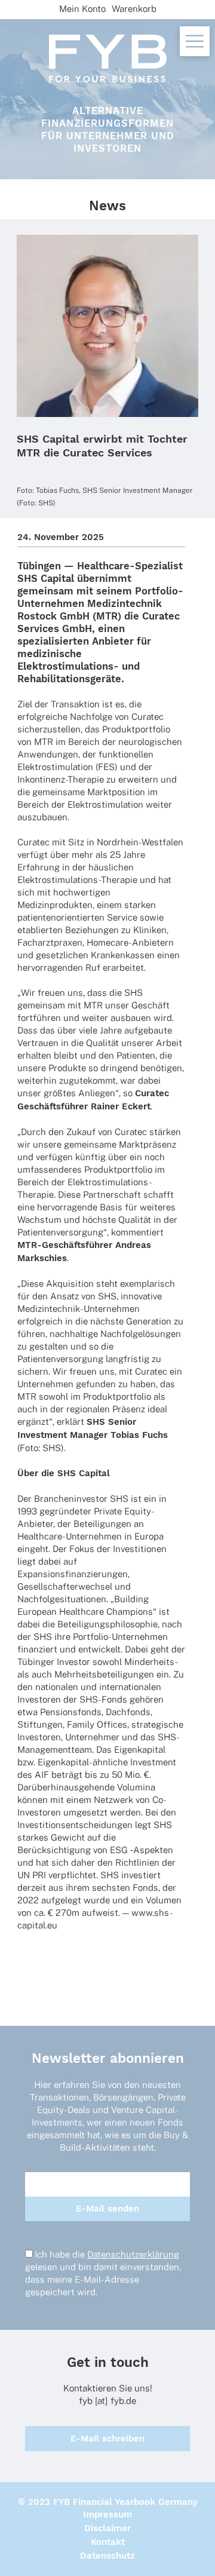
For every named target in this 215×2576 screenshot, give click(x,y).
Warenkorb (134, 9)
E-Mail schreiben (107, 2439)
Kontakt (108, 2542)
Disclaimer (107, 2528)
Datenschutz (107, 2556)
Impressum (107, 2514)
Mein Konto (82, 9)
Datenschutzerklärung (133, 2254)
